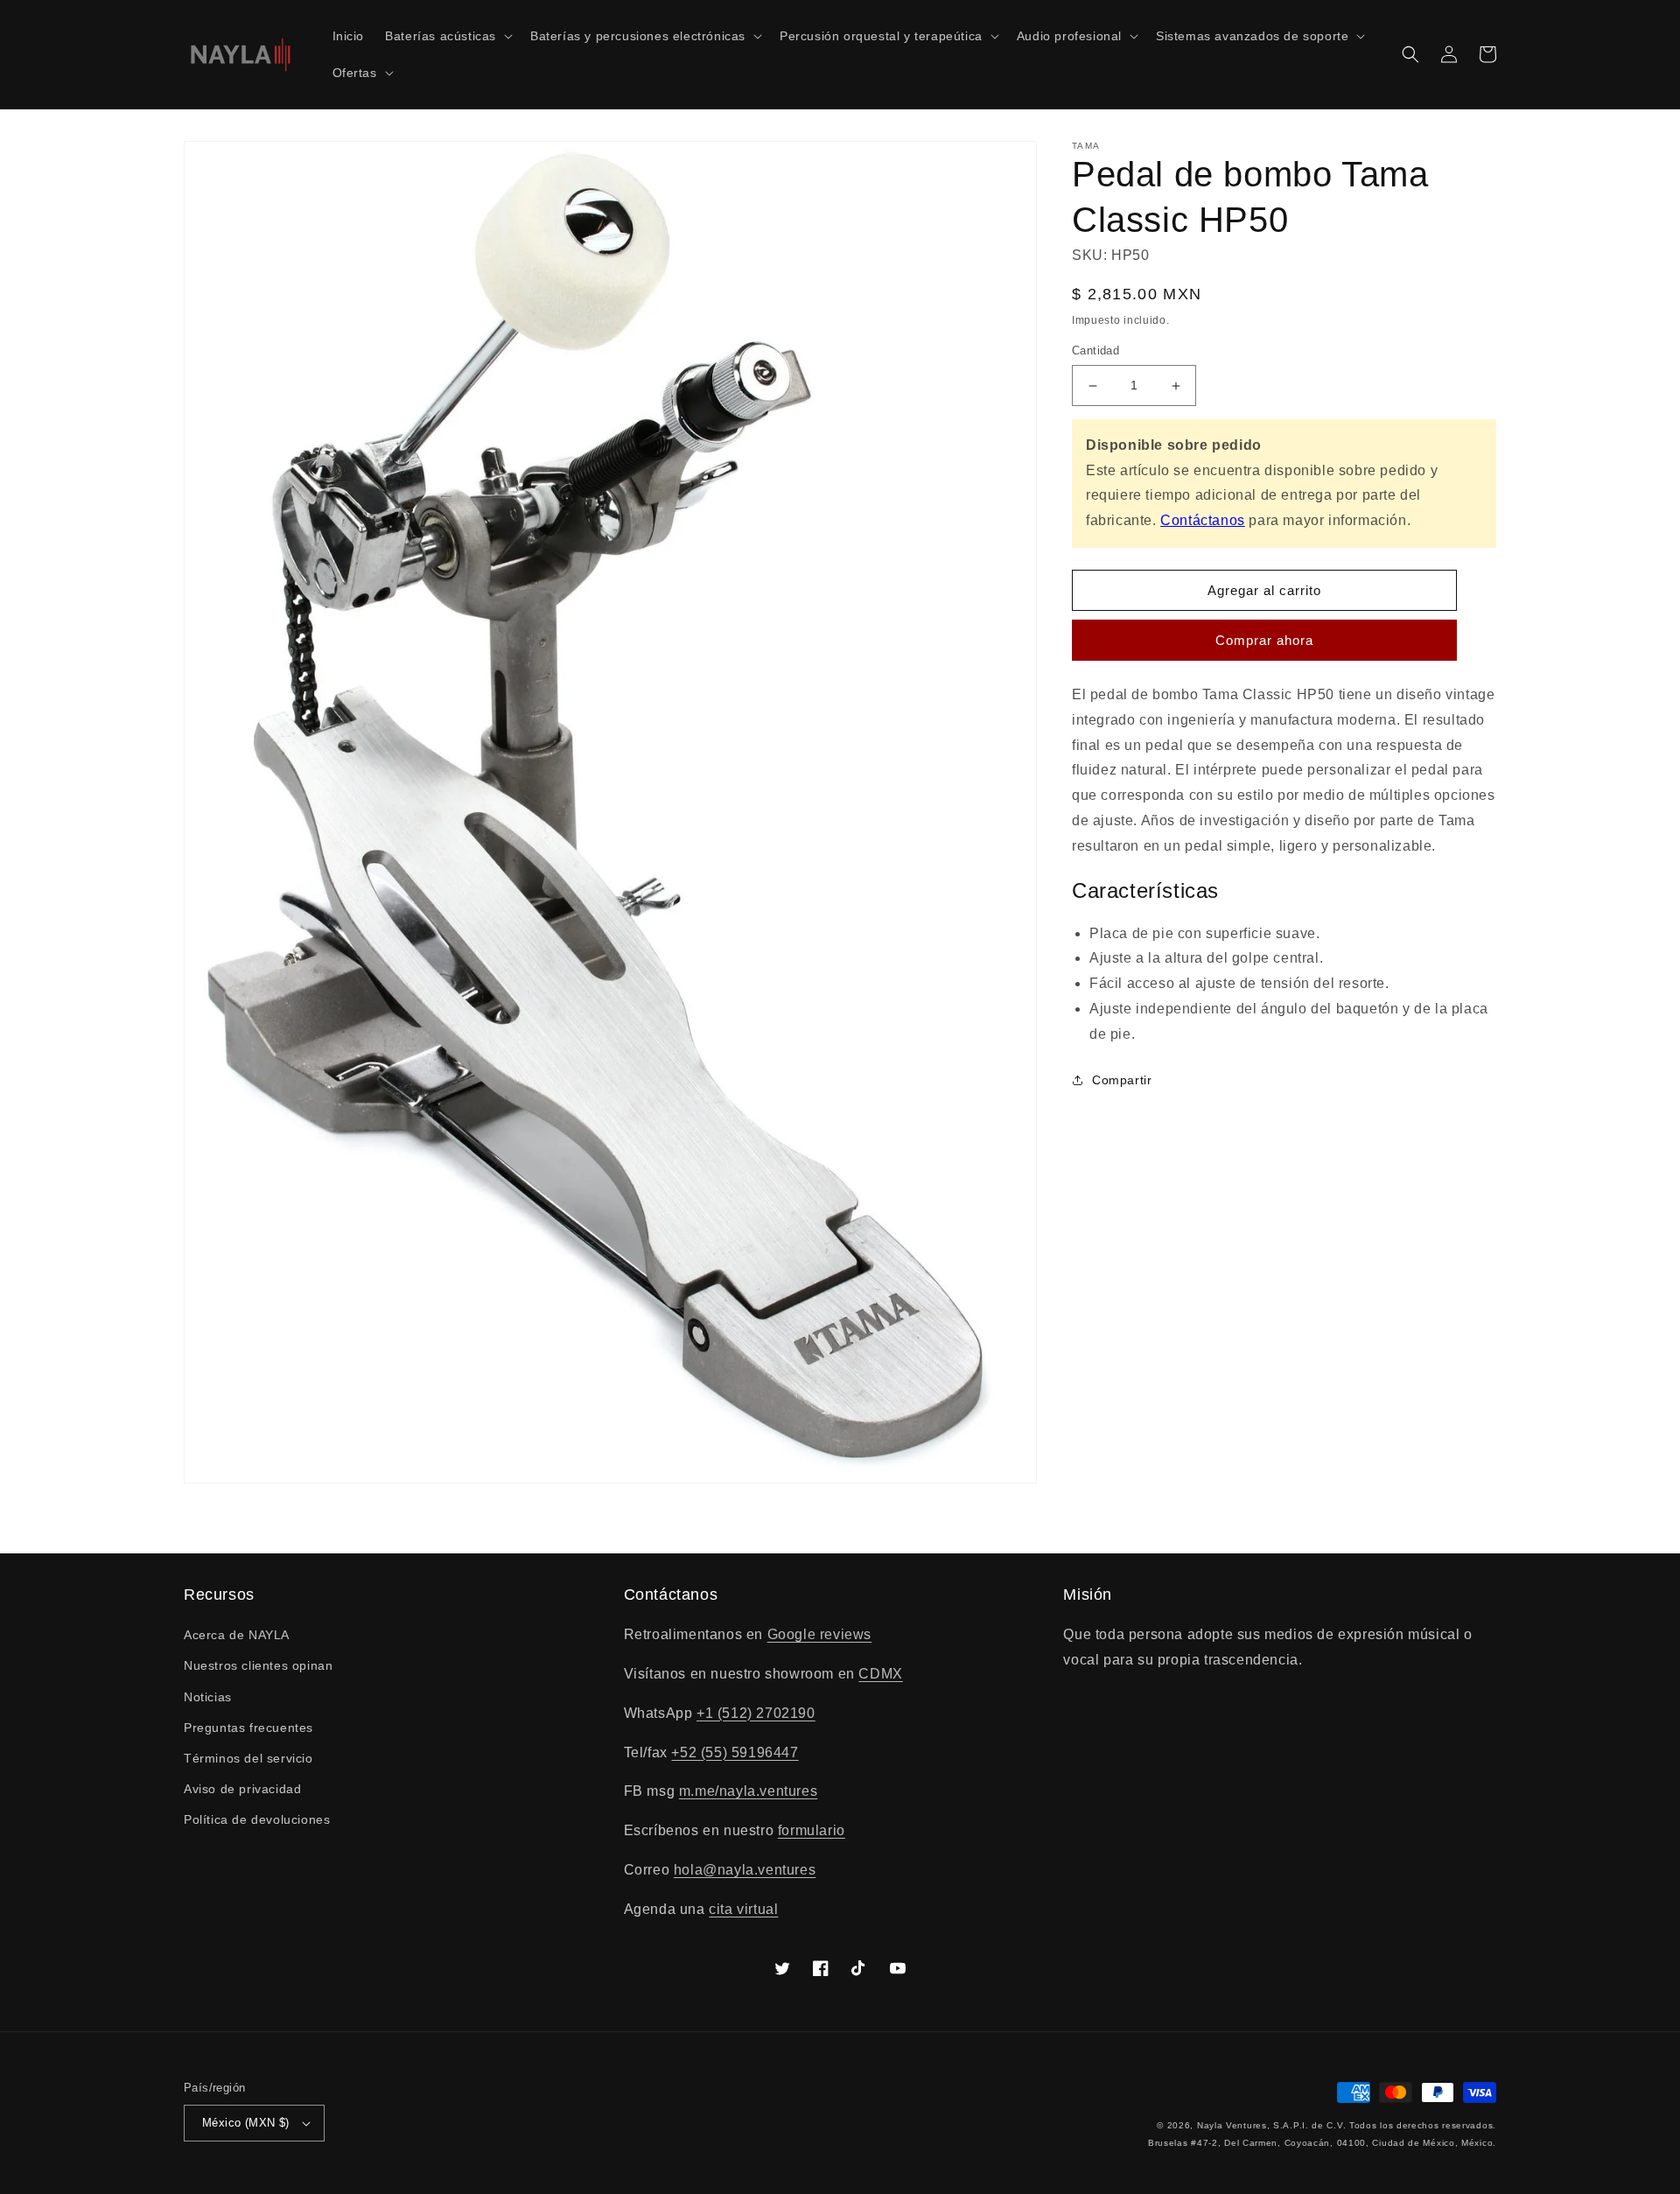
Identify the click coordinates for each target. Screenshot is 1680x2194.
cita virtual (743, 1909)
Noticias (208, 1697)
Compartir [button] (1122, 1080)
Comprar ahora (1264, 640)
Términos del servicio (248, 1758)
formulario (812, 1830)
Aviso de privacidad (242, 1789)
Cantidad (1095, 351)
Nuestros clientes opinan (258, 1665)
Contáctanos (1203, 520)
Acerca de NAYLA (237, 1635)
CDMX (880, 1674)
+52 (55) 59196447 (735, 1752)
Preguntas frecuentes (248, 1728)
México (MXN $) (246, 2123)
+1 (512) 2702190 (756, 1713)
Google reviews (819, 1634)
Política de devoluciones (257, 1819)
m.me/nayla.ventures (748, 1791)
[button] (447, 36)
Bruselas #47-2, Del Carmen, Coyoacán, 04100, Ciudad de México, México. (1322, 2143)
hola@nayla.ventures (745, 1870)
